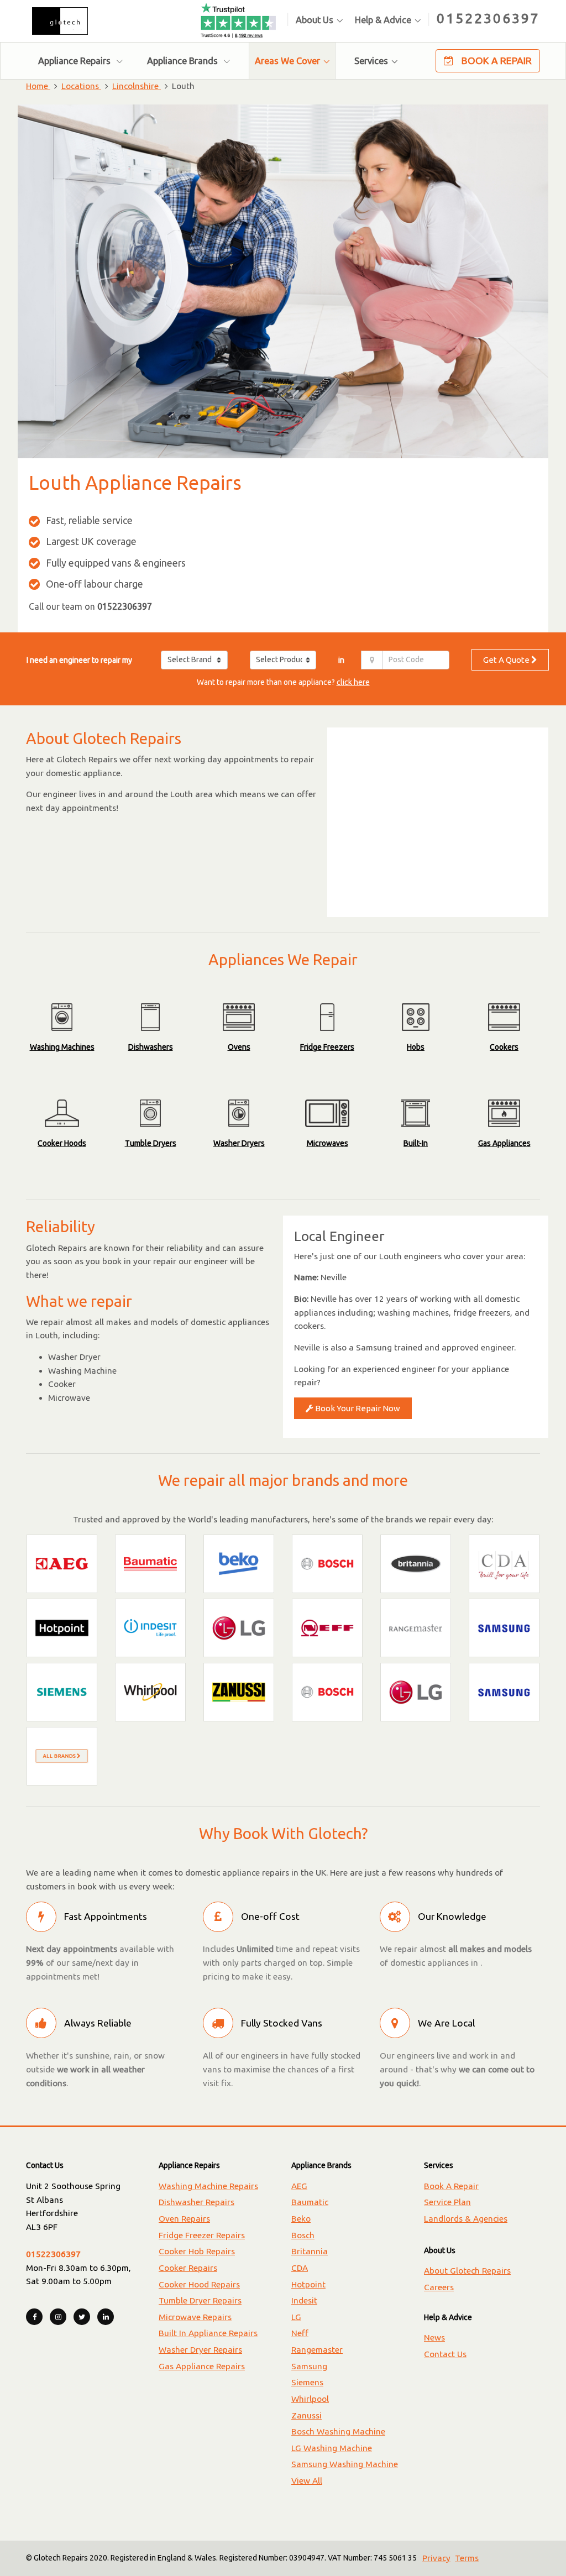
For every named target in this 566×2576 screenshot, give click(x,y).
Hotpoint (308, 2284)
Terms (467, 2558)
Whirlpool (310, 2399)
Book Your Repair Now (357, 1408)
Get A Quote (507, 660)
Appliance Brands (184, 61)
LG (296, 2317)
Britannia (310, 2251)
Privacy (436, 2558)
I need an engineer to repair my (79, 660)
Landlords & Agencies (466, 2219)
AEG (299, 2186)
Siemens (307, 2382)
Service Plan (447, 2202)
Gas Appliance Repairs (202, 2366)
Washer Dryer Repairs (200, 2350)
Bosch (303, 2235)
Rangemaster (317, 2350)
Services (371, 61)
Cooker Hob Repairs (197, 2251)
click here (353, 682)
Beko (301, 2219)
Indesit (304, 2300)
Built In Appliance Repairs (208, 2333)
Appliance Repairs (75, 61)
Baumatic (310, 2202)
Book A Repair (496, 61)
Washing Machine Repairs (208, 2186)
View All (307, 2481)
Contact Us (445, 2354)
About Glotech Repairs (467, 2271)
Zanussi (306, 2415)
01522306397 (488, 18)
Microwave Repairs (195, 2317)
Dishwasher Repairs (196, 2202)
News (434, 2337)
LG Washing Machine (332, 2448)
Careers (439, 2287)
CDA (300, 2268)
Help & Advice (383, 20)
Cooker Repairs (188, 2268)
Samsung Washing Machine (345, 2464)
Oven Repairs (184, 2219)
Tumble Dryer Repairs (200, 2300)
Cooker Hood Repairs (199, 2284)
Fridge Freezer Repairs (202, 2235)
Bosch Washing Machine (338, 2431)
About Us (315, 20)
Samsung (309, 2366)
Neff (300, 2333)
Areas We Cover (287, 61)
